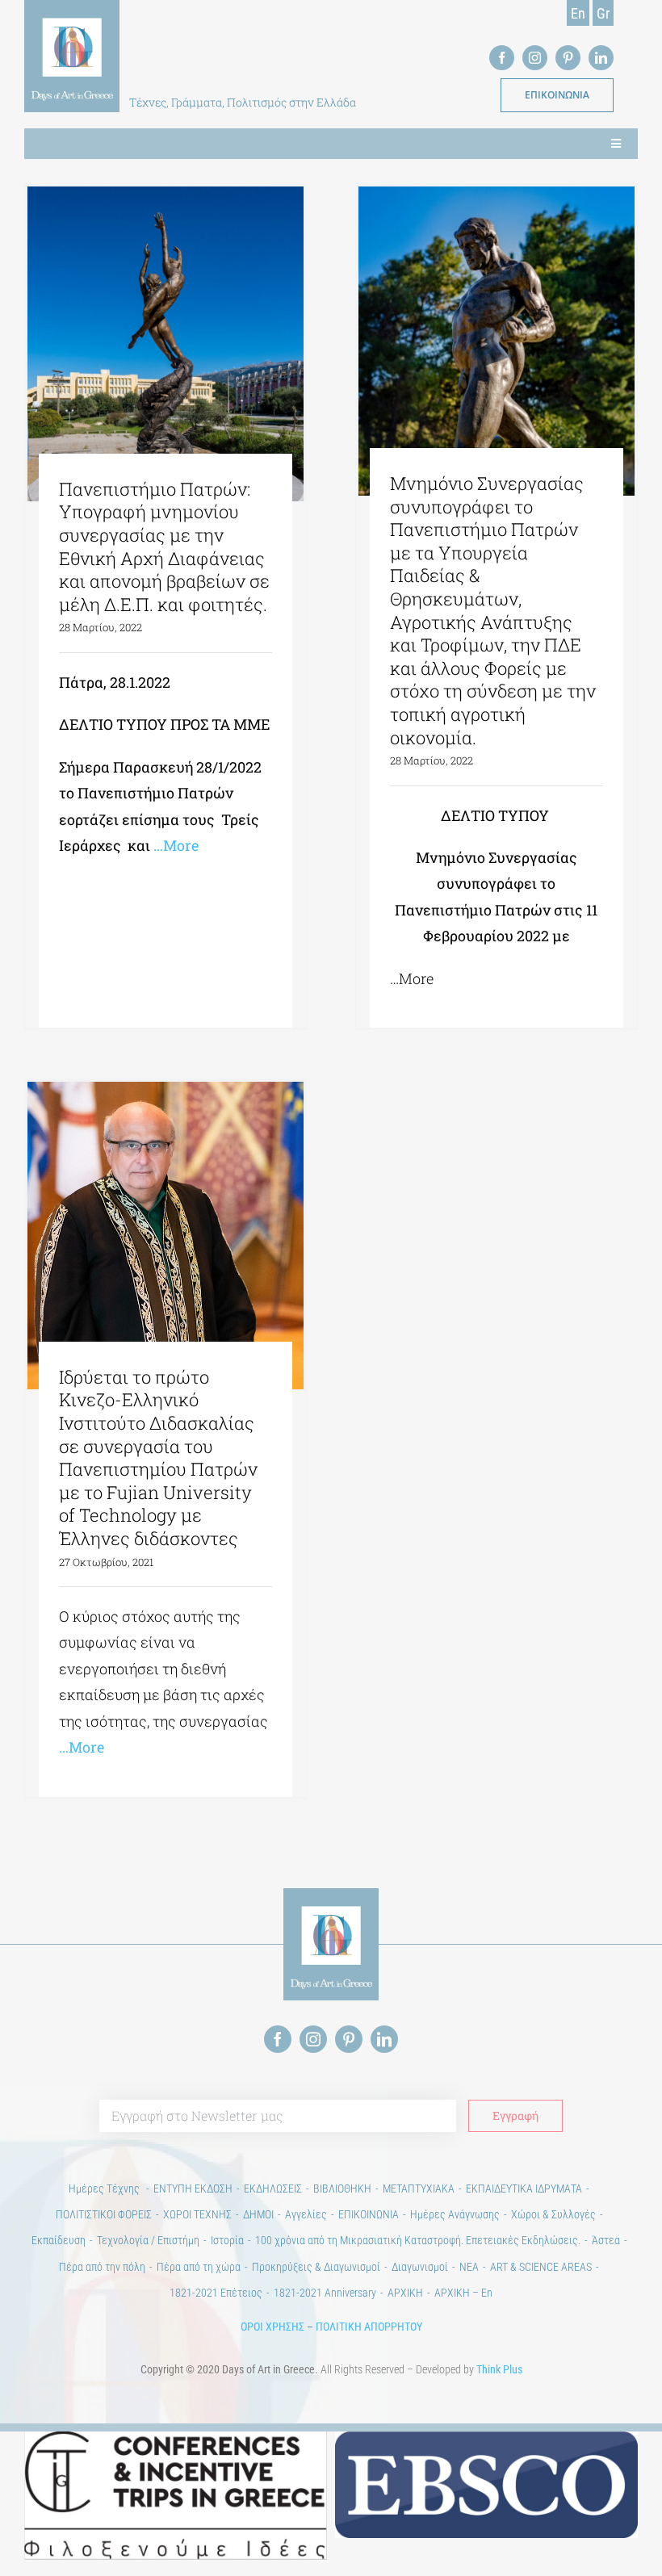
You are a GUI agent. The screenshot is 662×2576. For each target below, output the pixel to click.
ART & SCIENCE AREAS (541, 2267)
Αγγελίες (306, 2214)
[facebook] (502, 58)
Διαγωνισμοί (420, 2267)
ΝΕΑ (469, 2267)
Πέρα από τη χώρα (199, 2267)
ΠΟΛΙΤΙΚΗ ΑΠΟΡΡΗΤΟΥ (369, 2327)
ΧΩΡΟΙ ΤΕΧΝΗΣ (197, 2214)
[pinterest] (568, 58)
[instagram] (535, 58)
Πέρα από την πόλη (102, 2267)
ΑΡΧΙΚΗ (405, 2293)
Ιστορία (227, 2240)
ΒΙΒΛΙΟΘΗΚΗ (342, 2189)
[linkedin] (601, 58)
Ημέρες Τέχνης (105, 2189)
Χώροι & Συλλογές (553, 2214)
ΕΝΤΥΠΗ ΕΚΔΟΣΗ (193, 2189)
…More (174, 845)
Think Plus (499, 2369)
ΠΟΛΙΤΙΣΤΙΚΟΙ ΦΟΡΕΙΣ (104, 2214)
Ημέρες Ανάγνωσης (455, 2214)
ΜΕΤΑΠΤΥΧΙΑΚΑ (419, 2189)
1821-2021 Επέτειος (216, 2293)
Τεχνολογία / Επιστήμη (148, 2240)
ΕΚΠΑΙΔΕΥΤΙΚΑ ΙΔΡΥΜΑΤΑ (524, 2189)
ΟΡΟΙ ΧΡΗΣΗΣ (272, 2327)
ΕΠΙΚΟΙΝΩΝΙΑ (369, 2214)
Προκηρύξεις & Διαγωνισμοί (316, 2267)
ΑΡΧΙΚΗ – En (463, 2293)
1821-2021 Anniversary (325, 2293)
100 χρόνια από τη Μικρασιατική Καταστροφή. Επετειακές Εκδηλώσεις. (418, 2240)
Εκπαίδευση (59, 2240)
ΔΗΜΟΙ (258, 2214)
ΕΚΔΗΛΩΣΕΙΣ (273, 2189)
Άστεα (606, 2240)
